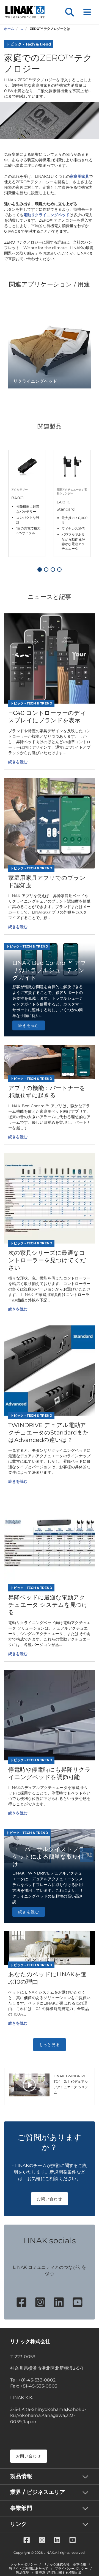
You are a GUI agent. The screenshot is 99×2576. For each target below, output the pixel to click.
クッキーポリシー (24, 2564)
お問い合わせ (50, 2199)
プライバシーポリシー (71, 2569)
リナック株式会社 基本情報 (65, 2564)
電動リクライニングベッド (46, 215)
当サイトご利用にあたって (29, 2569)
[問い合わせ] (87, 1855)
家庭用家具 (79, 176)
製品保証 (23, 2573)
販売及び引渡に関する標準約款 (59, 2573)
